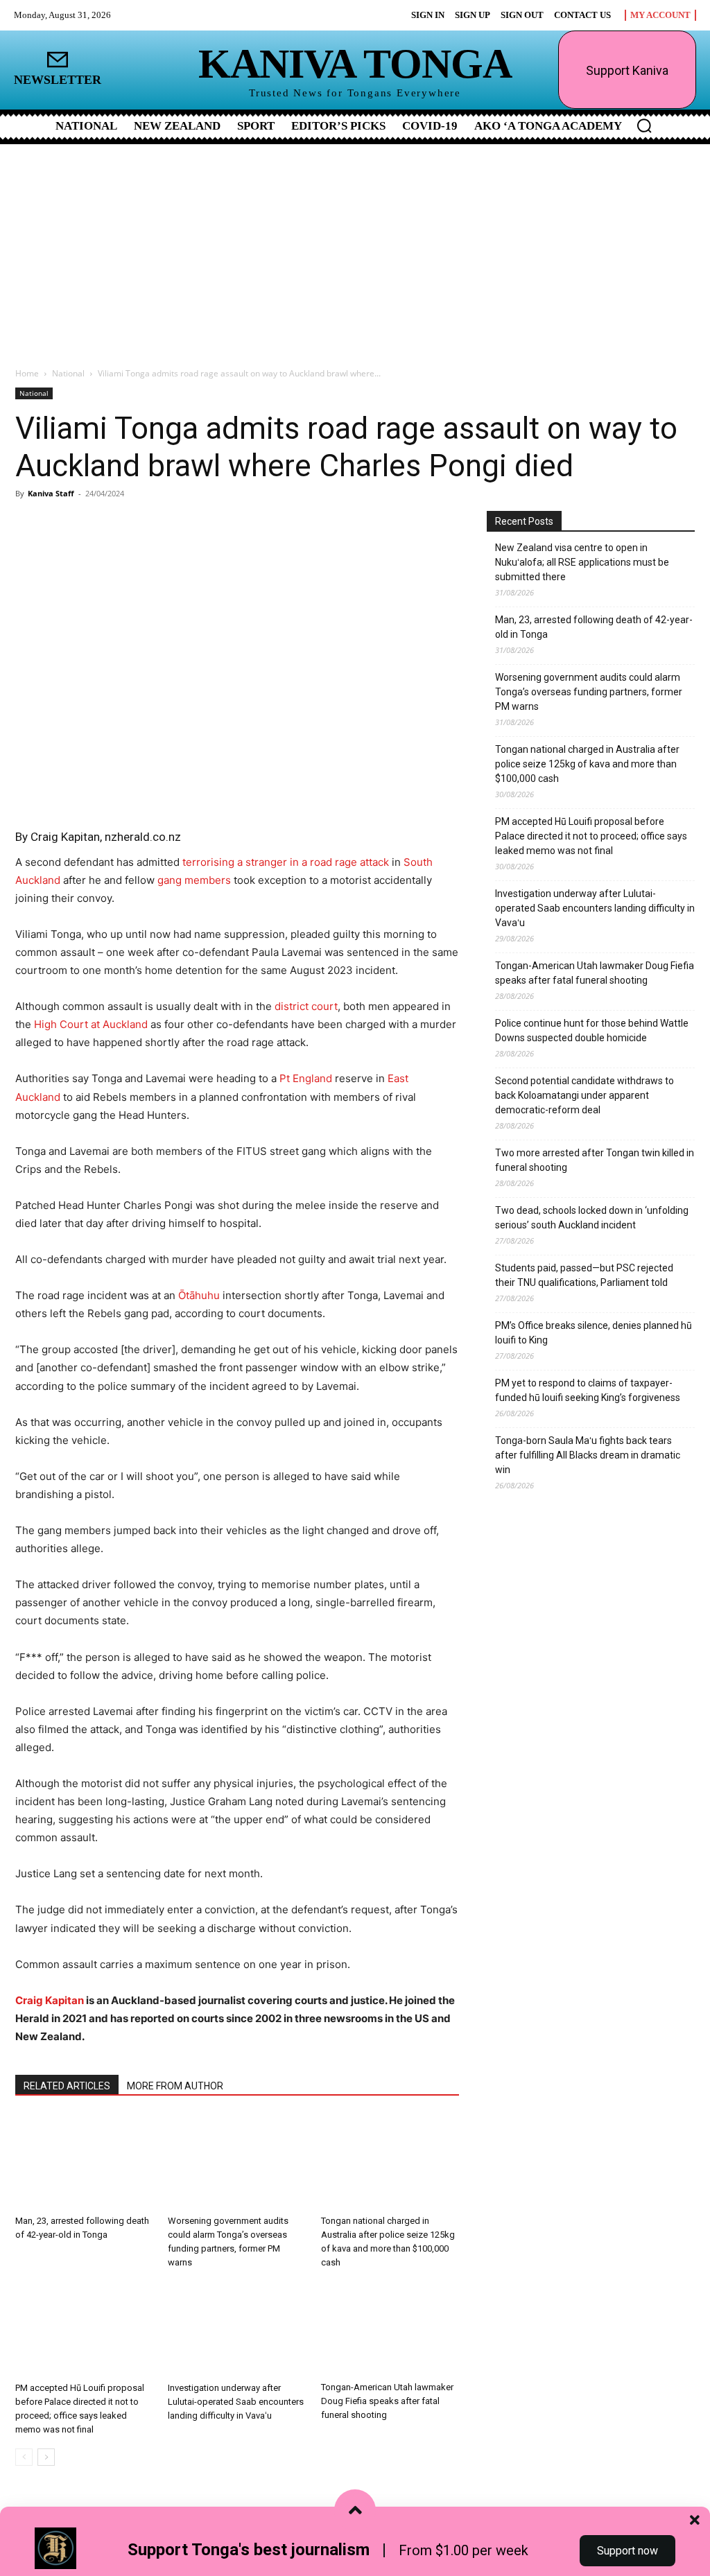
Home (27, 373)
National (68, 373)
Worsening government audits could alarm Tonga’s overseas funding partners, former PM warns (589, 692)
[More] (180, 525)
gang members (194, 880)
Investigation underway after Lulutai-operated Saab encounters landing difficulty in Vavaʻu (236, 2402)
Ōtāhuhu (199, 1295)
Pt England (306, 1078)
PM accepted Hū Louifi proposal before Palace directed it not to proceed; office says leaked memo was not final (591, 836)
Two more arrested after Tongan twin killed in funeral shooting (595, 1160)
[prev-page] (24, 2457)
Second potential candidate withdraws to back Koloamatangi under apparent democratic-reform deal (585, 1095)
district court (306, 1006)
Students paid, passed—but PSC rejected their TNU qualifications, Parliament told (584, 1275)
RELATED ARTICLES (67, 2086)
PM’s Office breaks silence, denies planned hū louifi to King (594, 1333)
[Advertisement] (355, 248)
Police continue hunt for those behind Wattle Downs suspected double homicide (592, 1030)
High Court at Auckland (91, 1024)
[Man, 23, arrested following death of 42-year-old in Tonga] (84, 2162)
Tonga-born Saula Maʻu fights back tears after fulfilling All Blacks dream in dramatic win (588, 1455)
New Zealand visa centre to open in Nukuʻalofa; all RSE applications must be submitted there (582, 562)
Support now (627, 2551)
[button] (644, 125)
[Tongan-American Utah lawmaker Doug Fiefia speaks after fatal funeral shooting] (390, 2329)
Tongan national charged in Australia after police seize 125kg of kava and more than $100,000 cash (587, 764)
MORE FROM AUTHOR (175, 2086)
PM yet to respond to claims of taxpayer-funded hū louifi (588, 1390)
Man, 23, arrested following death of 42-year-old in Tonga (594, 627)
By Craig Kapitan (58, 837)
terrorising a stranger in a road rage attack (286, 862)
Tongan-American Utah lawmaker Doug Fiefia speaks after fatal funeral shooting (387, 2401)
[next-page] (46, 2457)
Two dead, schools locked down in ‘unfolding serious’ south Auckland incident (592, 1218)
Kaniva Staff (51, 493)
